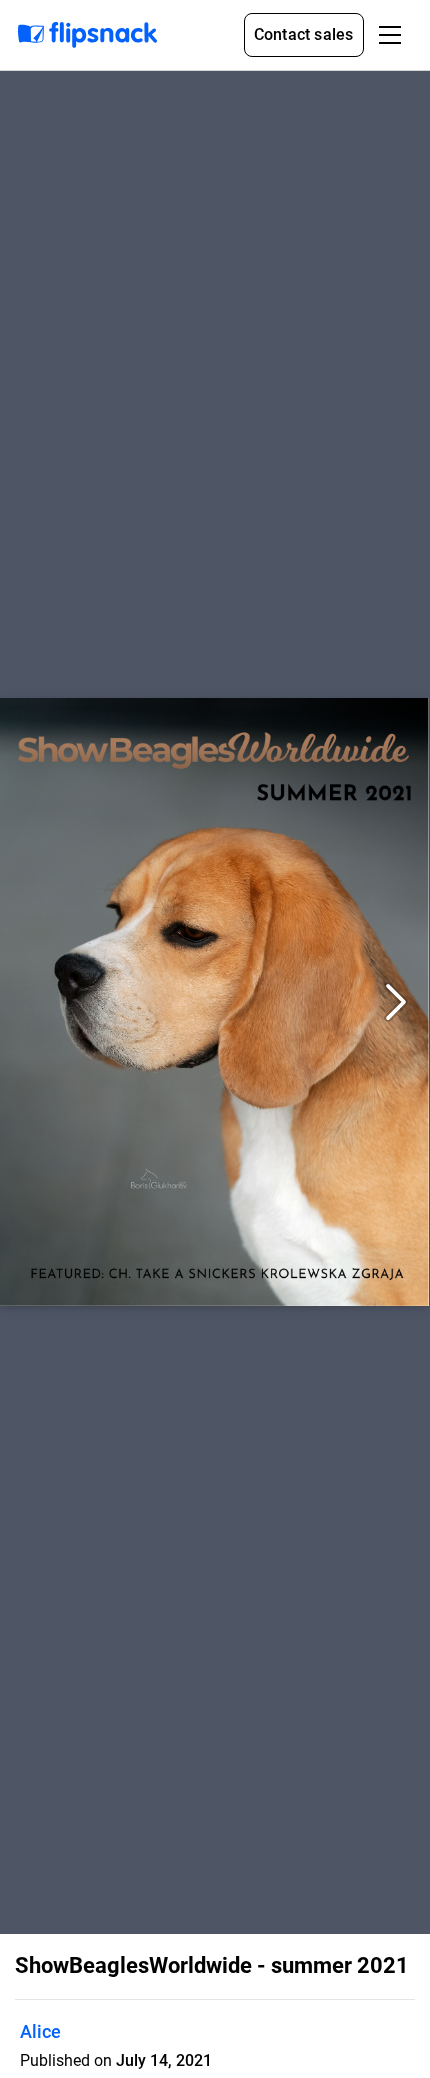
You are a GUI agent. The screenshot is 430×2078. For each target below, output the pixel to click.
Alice (40, 2031)
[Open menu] (390, 35)
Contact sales (304, 34)
